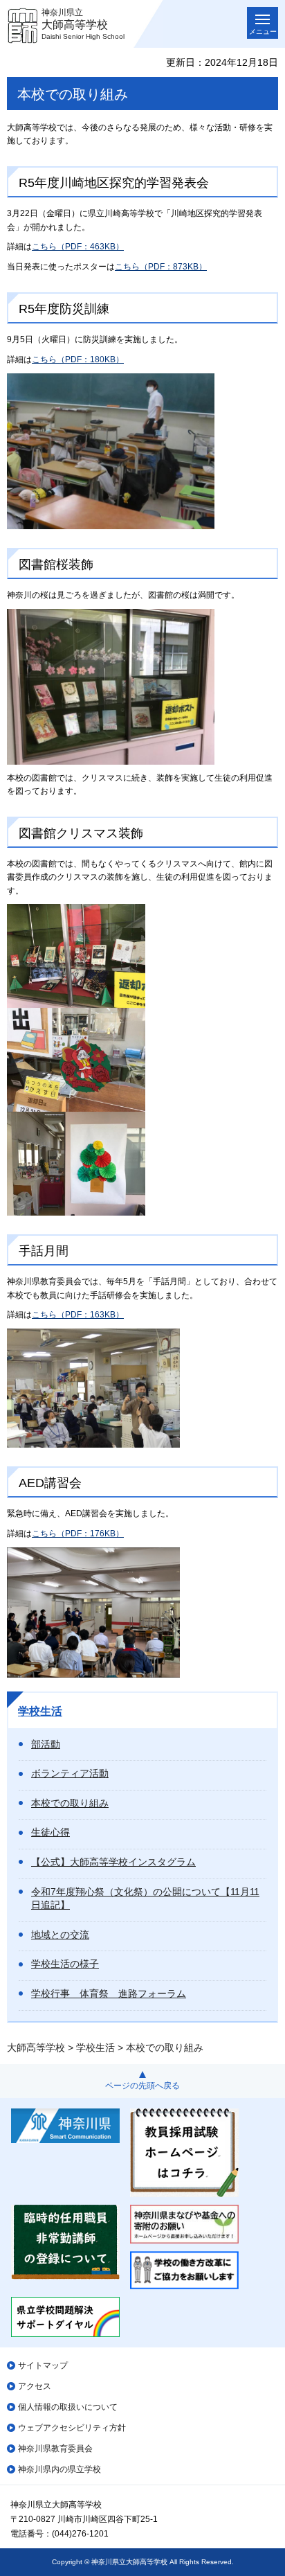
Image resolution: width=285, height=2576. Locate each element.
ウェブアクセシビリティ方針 (72, 2428)
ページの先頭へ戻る (142, 2086)
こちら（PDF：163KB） (78, 1315)
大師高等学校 (36, 2048)
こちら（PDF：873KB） (161, 267)
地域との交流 (60, 1935)
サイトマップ (43, 2365)
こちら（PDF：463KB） (78, 247)
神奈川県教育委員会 (55, 2449)
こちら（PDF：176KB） (78, 1534)
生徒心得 (50, 1832)
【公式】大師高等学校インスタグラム (113, 1862)
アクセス (35, 2386)
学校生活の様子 (65, 1964)
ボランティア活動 (70, 1773)
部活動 (46, 1744)
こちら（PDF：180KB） (78, 359)
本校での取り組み (70, 1803)
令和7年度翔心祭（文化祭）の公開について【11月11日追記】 (145, 1899)
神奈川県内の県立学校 (59, 2469)
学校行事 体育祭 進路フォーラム (109, 1993)
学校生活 (40, 1711)
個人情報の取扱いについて (68, 2407)
